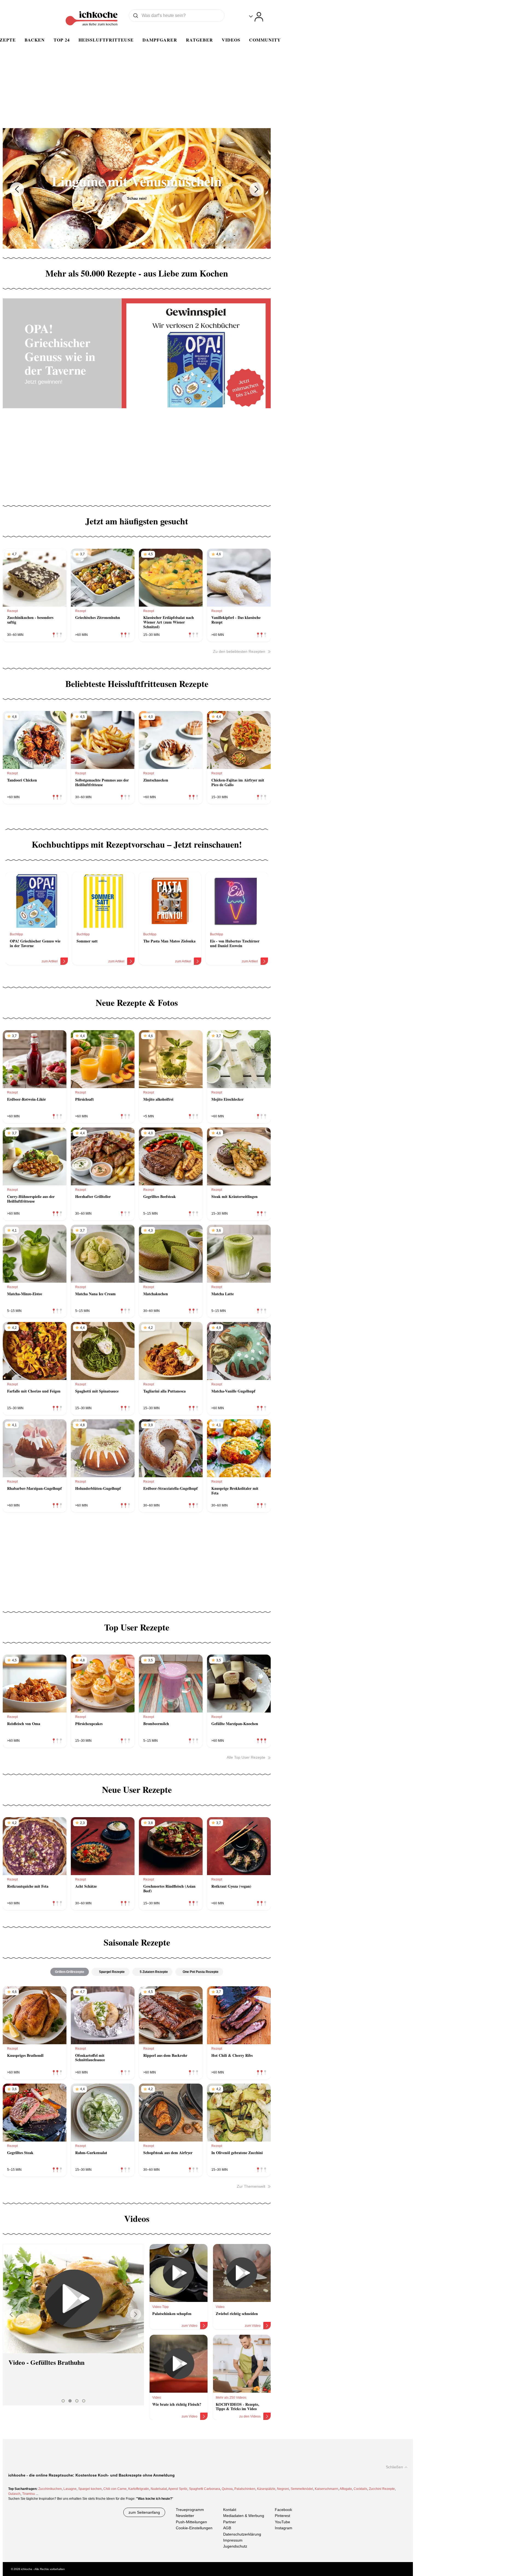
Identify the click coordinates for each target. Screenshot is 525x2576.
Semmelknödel (302, 2489)
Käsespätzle (266, 2489)
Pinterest (282, 2516)
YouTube (282, 2522)
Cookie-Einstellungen (194, 2528)
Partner (230, 2522)
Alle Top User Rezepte (246, 1757)
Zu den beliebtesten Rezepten (239, 651)
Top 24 (62, 40)
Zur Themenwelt (251, 2186)
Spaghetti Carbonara (205, 2489)
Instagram (284, 2528)
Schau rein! (137, 199)
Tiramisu (29, 2494)
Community (265, 40)
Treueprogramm (190, 2510)
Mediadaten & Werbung (244, 2516)
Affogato (346, 2489)
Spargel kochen (90, 2489)
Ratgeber (199, 40)
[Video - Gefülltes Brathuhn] (73, 2299)
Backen (35, 40)
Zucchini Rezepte (382, 2489)
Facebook (283, 2510)
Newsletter (185, 2516)
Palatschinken (245, 2489)
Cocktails (360, 2489)
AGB (227, 2528)
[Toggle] (256, 17)
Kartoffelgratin (139, 2489)
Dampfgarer (160, 40)
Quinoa (227, 2489)
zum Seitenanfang (144, 2512)
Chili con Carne (115, 2489)
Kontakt (230, 2510)
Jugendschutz (235, 2546)
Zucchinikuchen (50, 2489)
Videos (231, 40)
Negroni (283, 2489)
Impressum (233, 2540)
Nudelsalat (159, 2489)
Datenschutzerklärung (242, 2534)
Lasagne (70, 2489)
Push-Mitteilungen (191, 2522)
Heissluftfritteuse (106, 40)
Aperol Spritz (178, 2489)
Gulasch (14, 2494)
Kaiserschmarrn (326, 2489)
